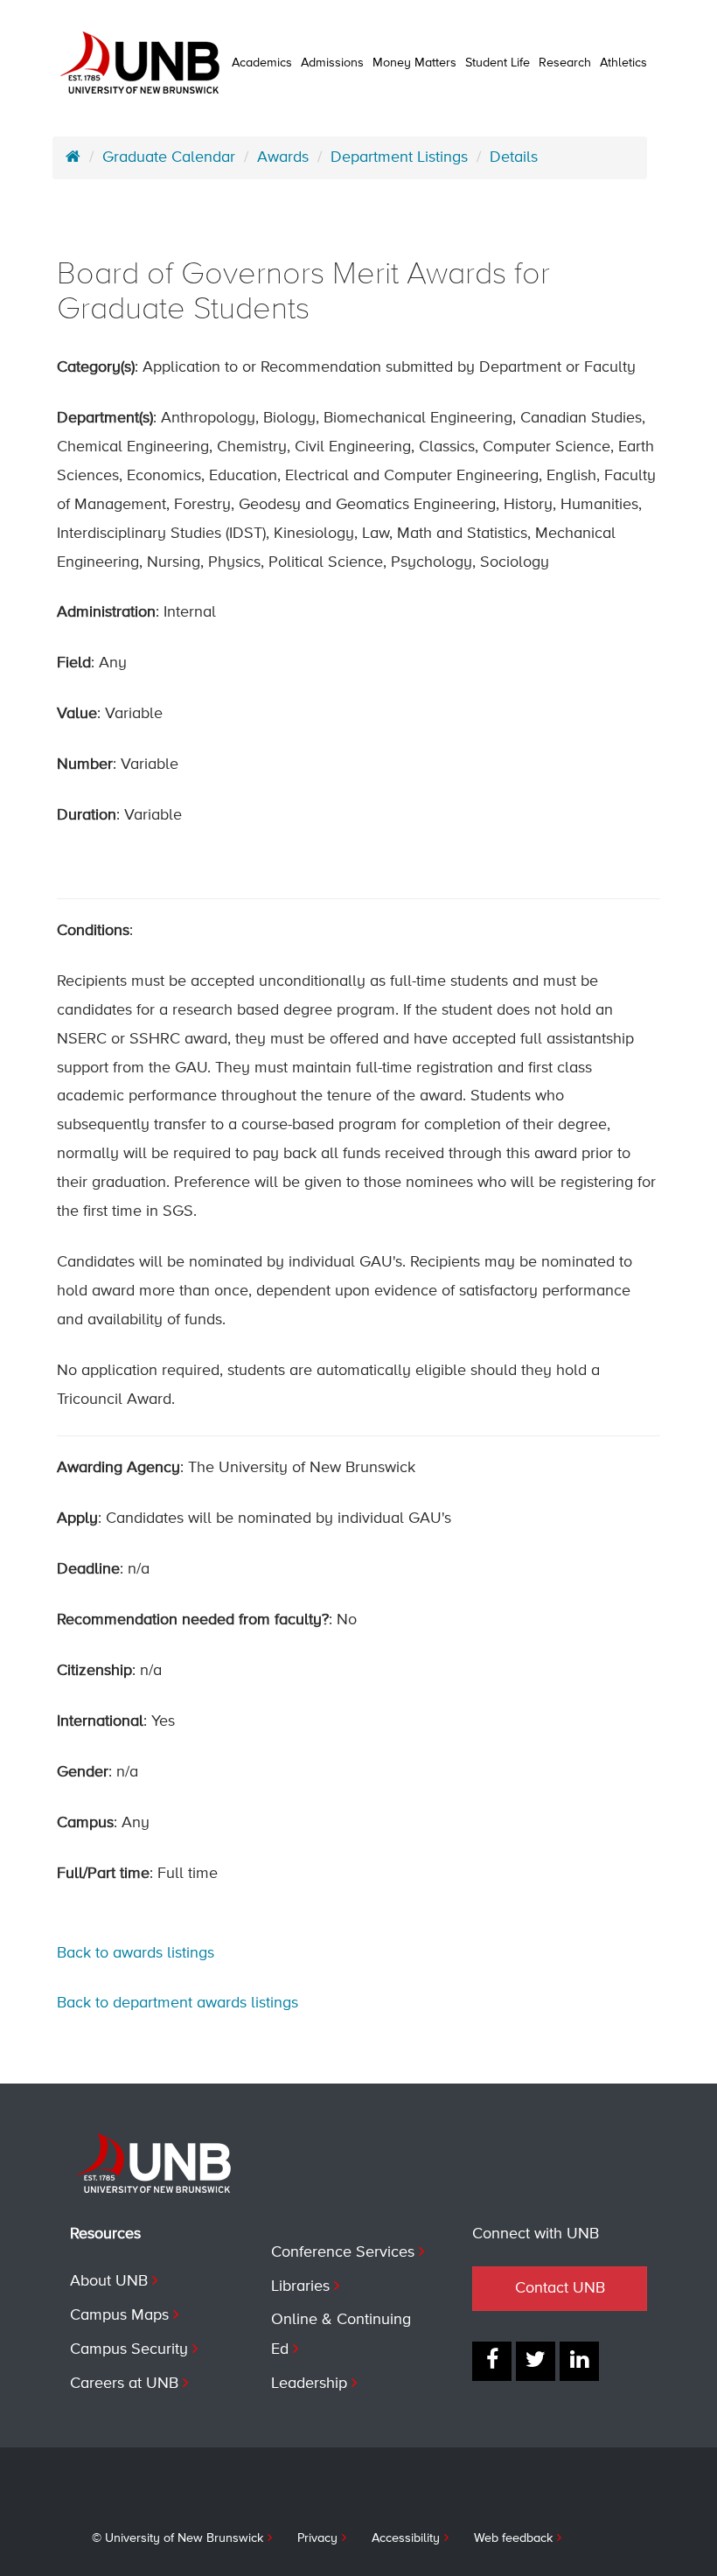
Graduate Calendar (169, 157)
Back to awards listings (136, 1953)
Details (514, 157)
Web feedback (513, 2538)
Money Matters (414, 63)
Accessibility (406, 2538)
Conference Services (343, 2252)
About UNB (109, 2281)
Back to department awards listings (178, 2003)
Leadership (309, 2384)
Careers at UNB (124, 2384)
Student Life (498, 63)
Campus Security (129, 2349)
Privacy (317, 2538)
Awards (283, 157)
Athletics (623, 63)
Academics (262, 63)
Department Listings (399, 157)
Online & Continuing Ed (341, 2335)
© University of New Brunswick (178, 2538)
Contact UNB (560, 2288)
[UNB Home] (73, 157)
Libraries (300, 2286)
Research (565, 63)
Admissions (332, 63)
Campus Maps (119, 2315)
